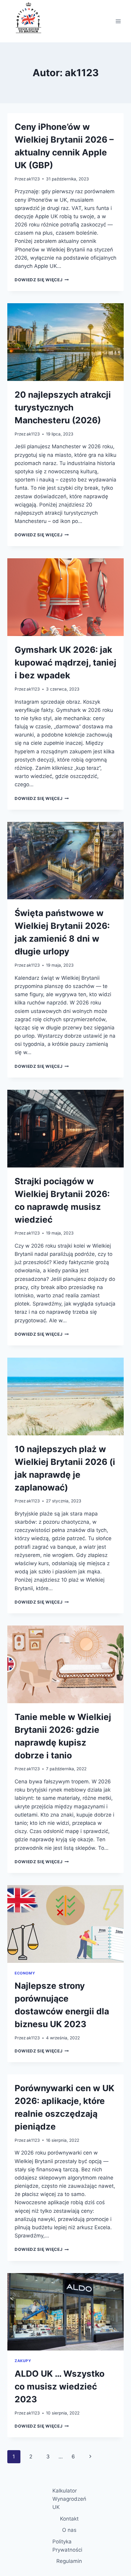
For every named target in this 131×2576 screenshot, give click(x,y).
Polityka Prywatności (67, 2546)
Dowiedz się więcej (42, 280)
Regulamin (69, 2561)
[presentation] (65, 342)
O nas (69, 2530)
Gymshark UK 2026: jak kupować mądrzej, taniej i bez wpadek (65, 663)
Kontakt (69, 2519)
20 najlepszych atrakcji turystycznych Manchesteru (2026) (63, 407)
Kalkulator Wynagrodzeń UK (69, 2499)
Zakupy (23, 2361)
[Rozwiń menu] (118, 21)
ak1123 (33, 179)
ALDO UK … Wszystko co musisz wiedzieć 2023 (60, 2386)
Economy (25, 1973)
